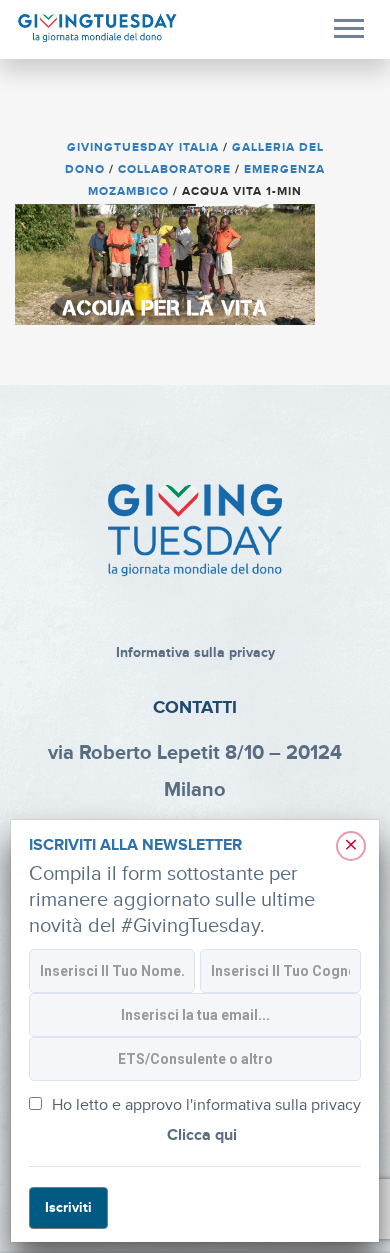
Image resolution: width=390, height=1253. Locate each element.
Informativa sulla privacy (195, 652)
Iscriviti (68, 1207)
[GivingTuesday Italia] (97, 28)
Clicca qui (202, 1135)
